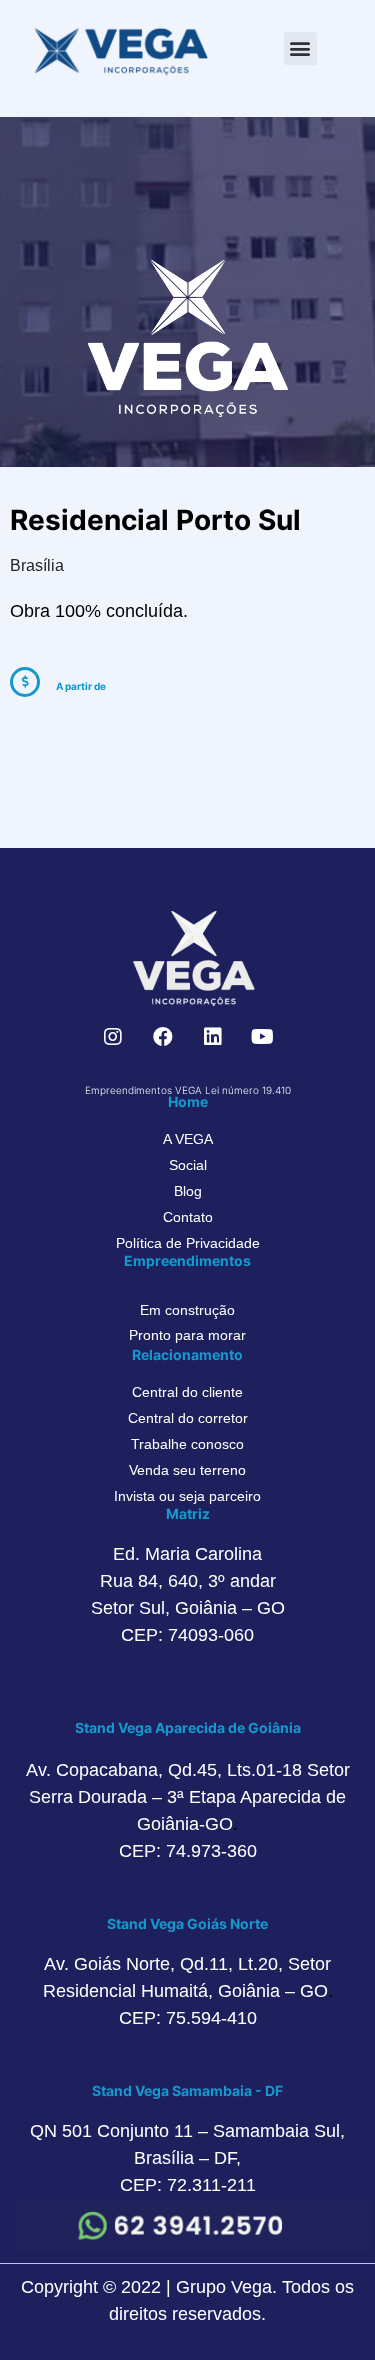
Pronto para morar (187, 1335)
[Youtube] (263, 1037)
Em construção (187, 1310)
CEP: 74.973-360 (188, 1851)
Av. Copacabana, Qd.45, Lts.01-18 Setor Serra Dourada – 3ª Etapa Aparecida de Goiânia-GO (188, 1797)
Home (188, 1101)
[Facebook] (163, 1037)
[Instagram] (113, 1037)
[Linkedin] (213, 1037)
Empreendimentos (187, 1260)
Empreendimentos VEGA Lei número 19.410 (188, 1090)
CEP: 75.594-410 (188, 2018)
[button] (300, 48)
